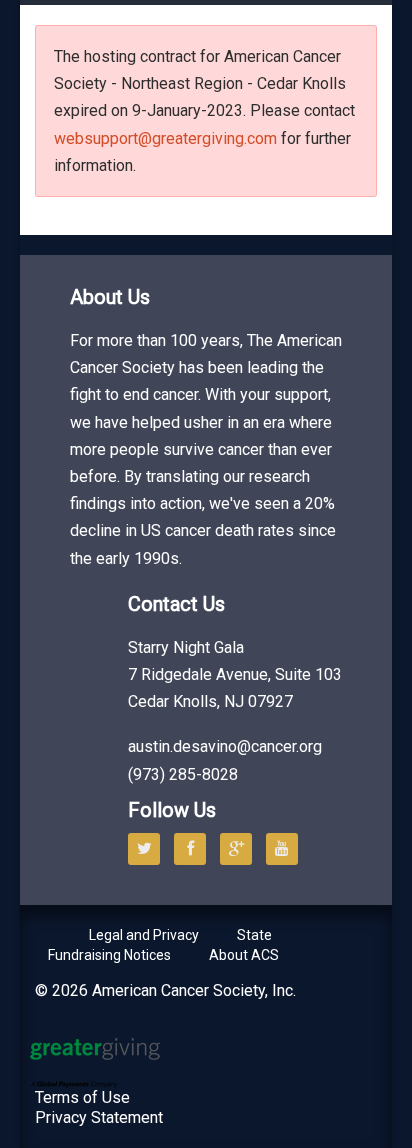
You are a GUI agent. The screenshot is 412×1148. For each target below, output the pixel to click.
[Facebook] (195, 848)
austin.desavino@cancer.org (225, 746)
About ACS (244, 955)
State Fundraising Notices (160, 945)
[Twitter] (149, 848)
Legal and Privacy (144, 935)
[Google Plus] (241, 848)
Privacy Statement (99, 1117)
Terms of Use (82, 1097)
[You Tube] (287, 848)
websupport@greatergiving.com (165, 138)
